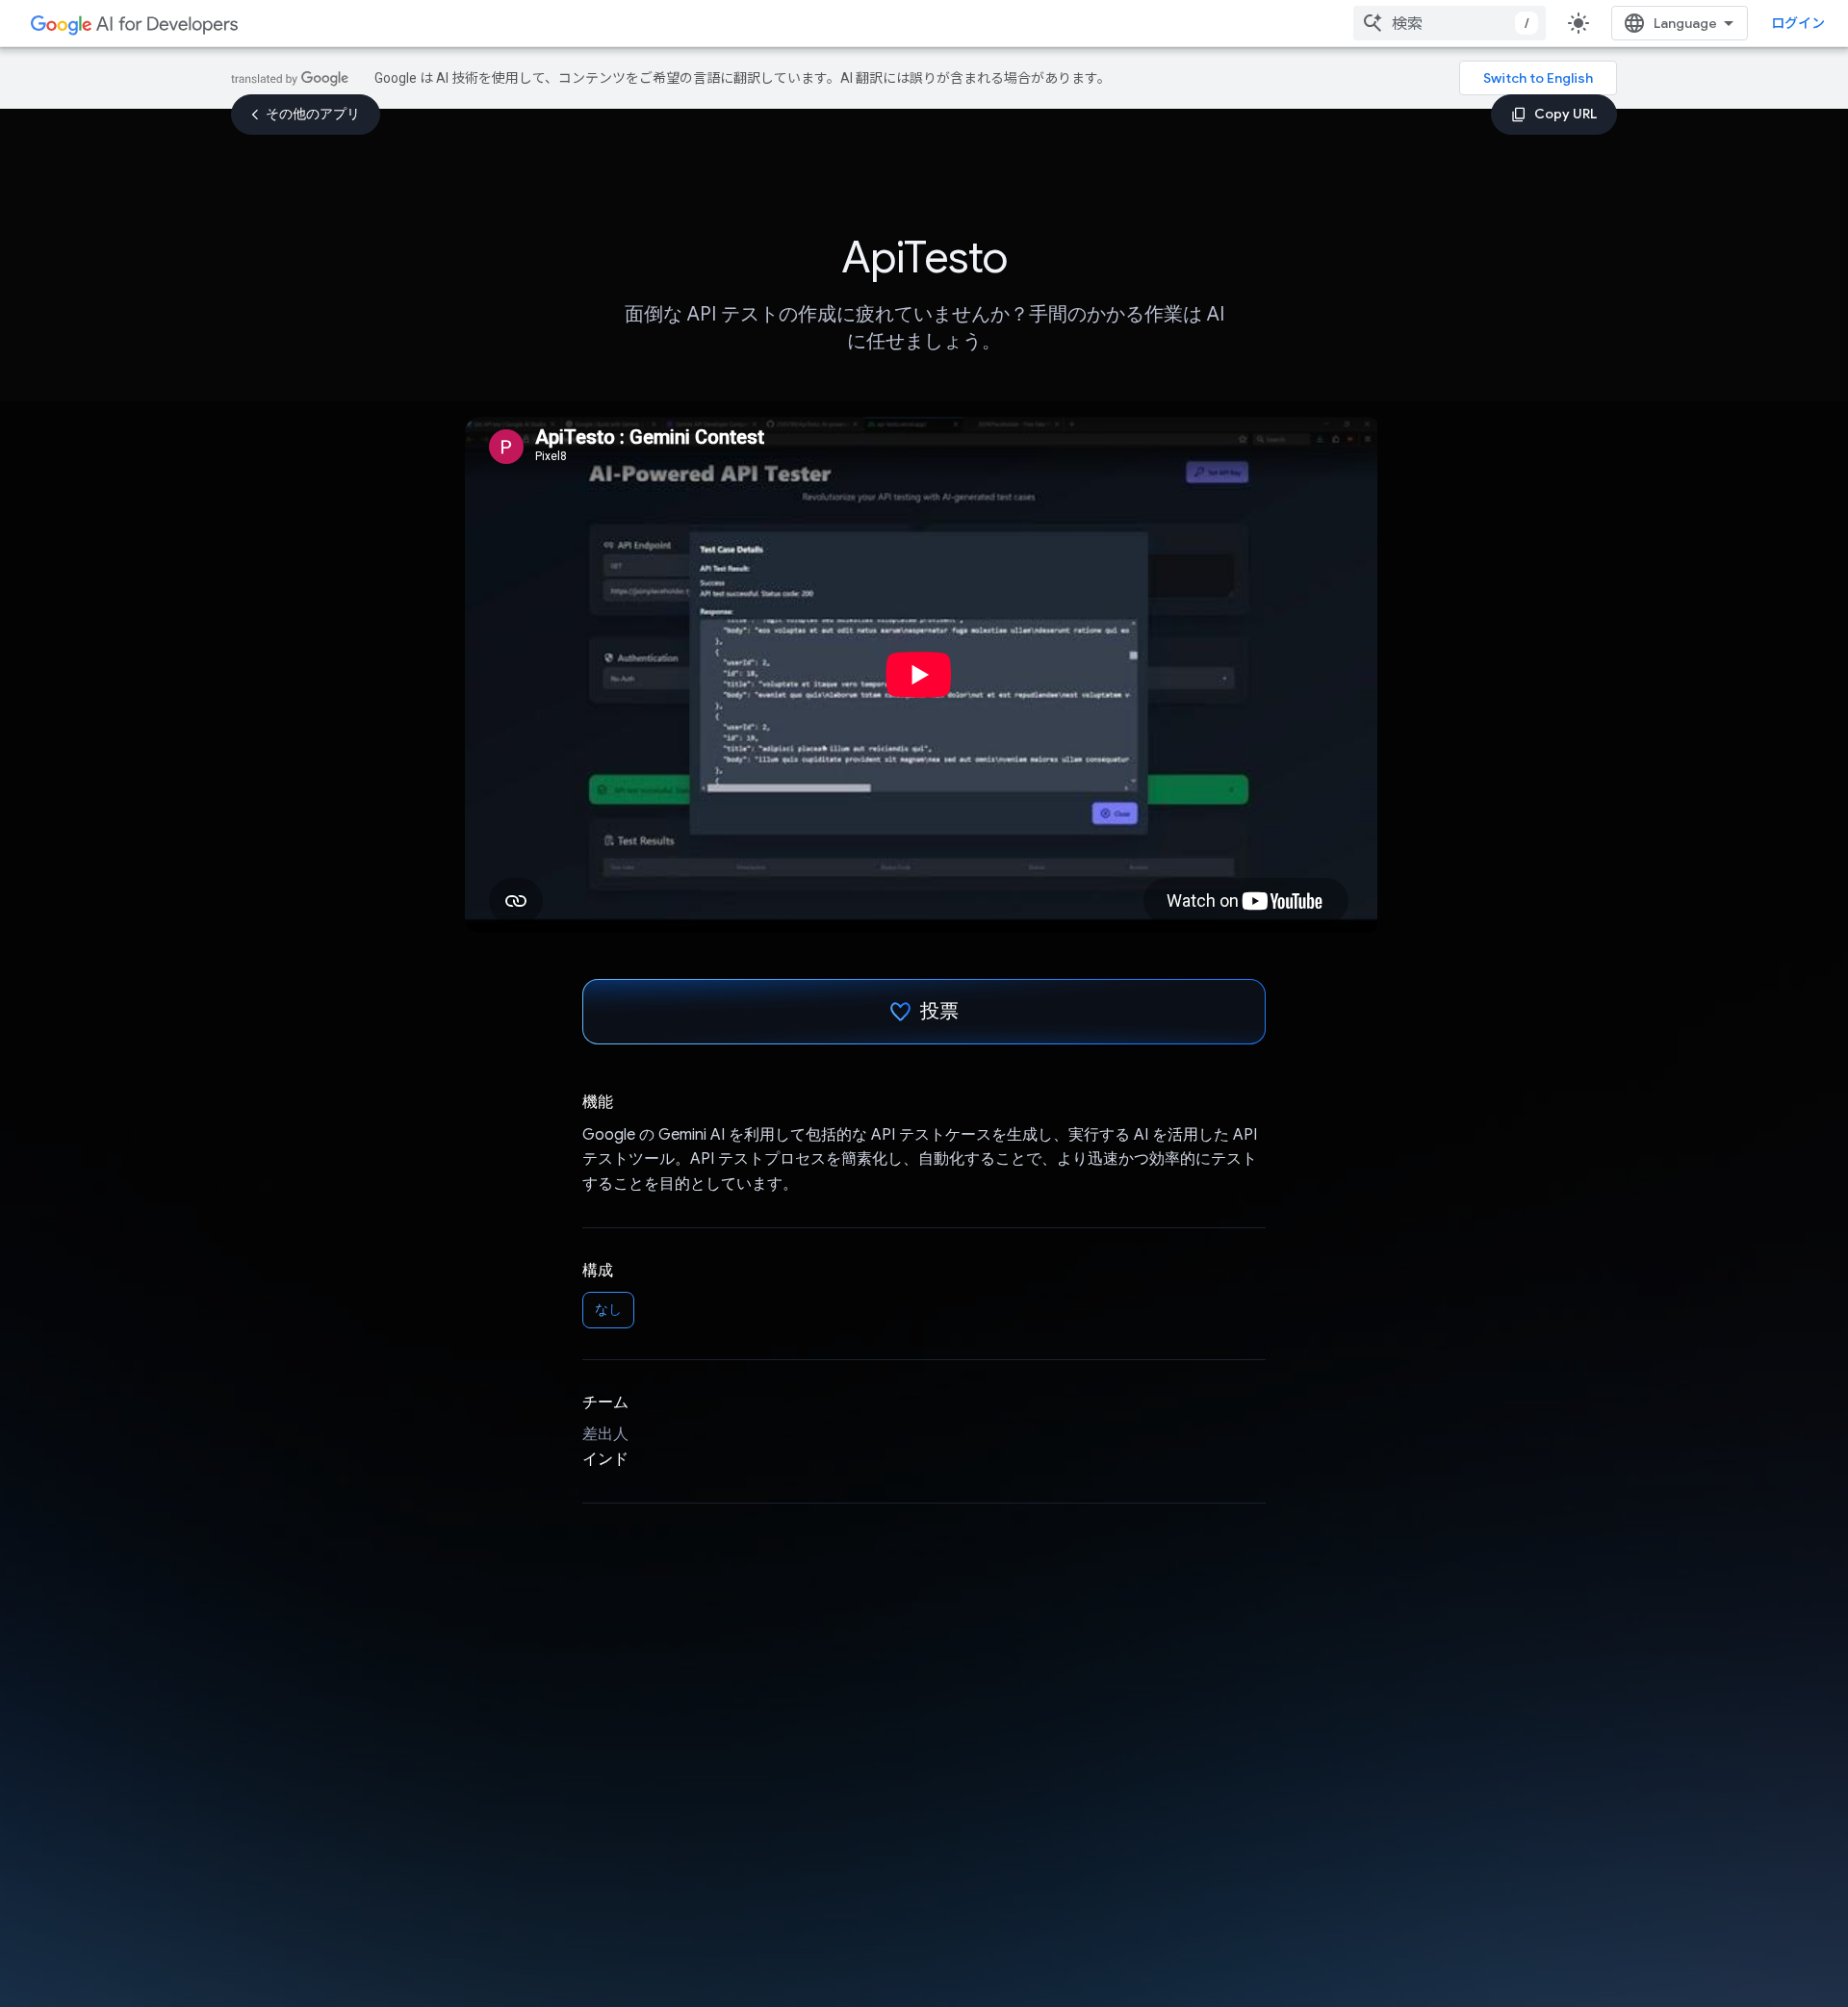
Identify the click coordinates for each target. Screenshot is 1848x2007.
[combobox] (1450, 23)
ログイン (1798, 23)
